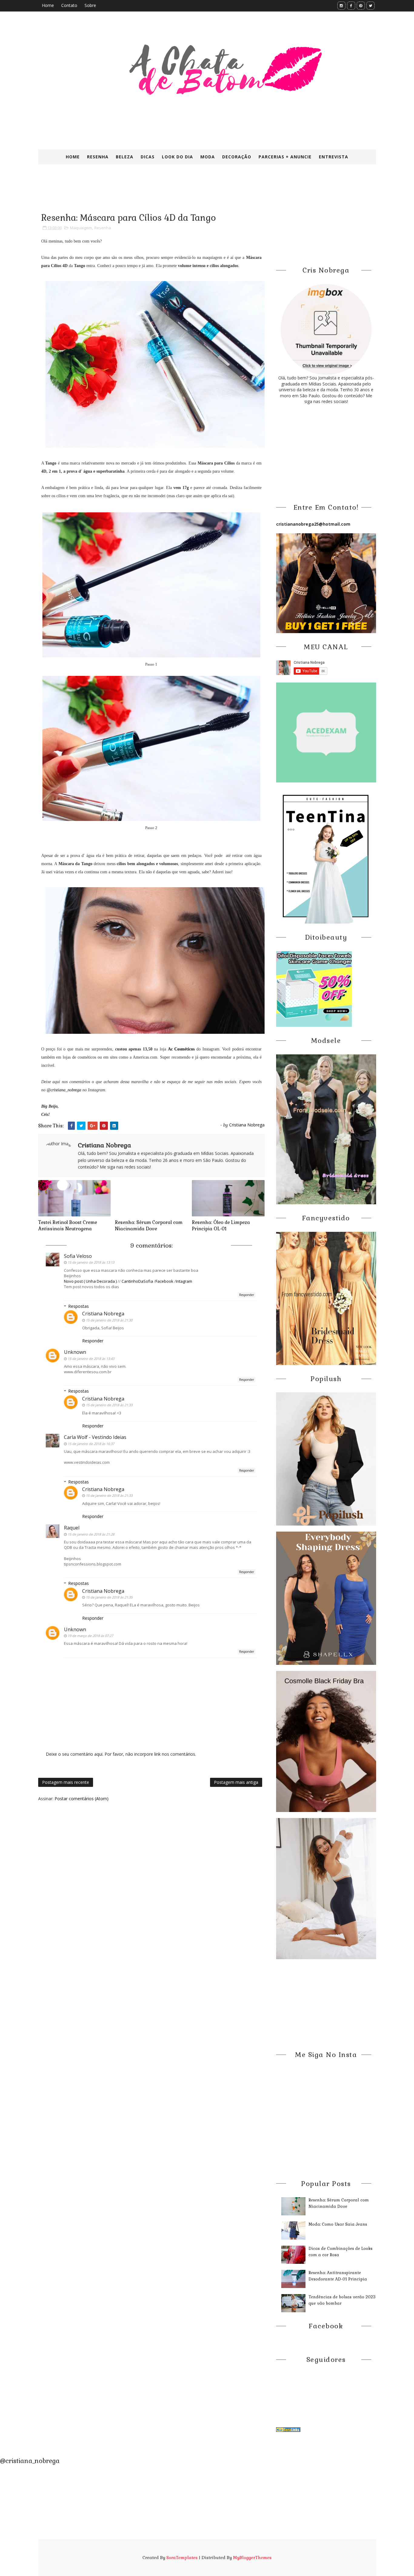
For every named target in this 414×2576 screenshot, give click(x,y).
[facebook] (351, 6)
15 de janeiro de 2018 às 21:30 (109, 1320)
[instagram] (341, 6)
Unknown (75, 1352)
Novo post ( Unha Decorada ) (91, 1281)
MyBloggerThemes (252, 2558)
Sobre (90, 5)
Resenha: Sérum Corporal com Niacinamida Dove (149, 1225)
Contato (69, 5)
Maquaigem (81, 228)
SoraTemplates (182, 2558)
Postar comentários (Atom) (82, 1799)
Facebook (164, 1281)
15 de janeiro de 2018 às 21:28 (91, 1534)
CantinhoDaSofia (137, 1281)
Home (48, 5)
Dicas (148, 157)
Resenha (98, 157)
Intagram (184, 1281)
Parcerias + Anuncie (285, 157)
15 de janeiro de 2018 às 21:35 (109, 1597)
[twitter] (371, 6)
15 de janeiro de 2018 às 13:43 (91, 1359)
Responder (247, 1295)
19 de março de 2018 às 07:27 (90, 1636)
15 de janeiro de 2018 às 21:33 (109, 1405)
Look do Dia (177, 157)
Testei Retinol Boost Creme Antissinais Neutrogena (68, 1225)
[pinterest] (361, 6)
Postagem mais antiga (236, 1782)
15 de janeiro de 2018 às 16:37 (91, 1444)
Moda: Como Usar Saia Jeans (338, 2224)
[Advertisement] (185, 193)
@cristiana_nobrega (64, 1090)
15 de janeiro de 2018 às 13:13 (91, 1262)
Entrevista (334, 157)
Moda (208, 157)
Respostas (78, 1306)
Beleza (125, 157)
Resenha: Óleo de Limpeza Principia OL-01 (221, 1225)
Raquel (72, 1528)
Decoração (237, 157)
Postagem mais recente (66, 1782)
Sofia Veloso (78, 1256)
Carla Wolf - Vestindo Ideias (95, 1437)
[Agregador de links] (288, 2429)
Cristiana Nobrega (103, 1314)
